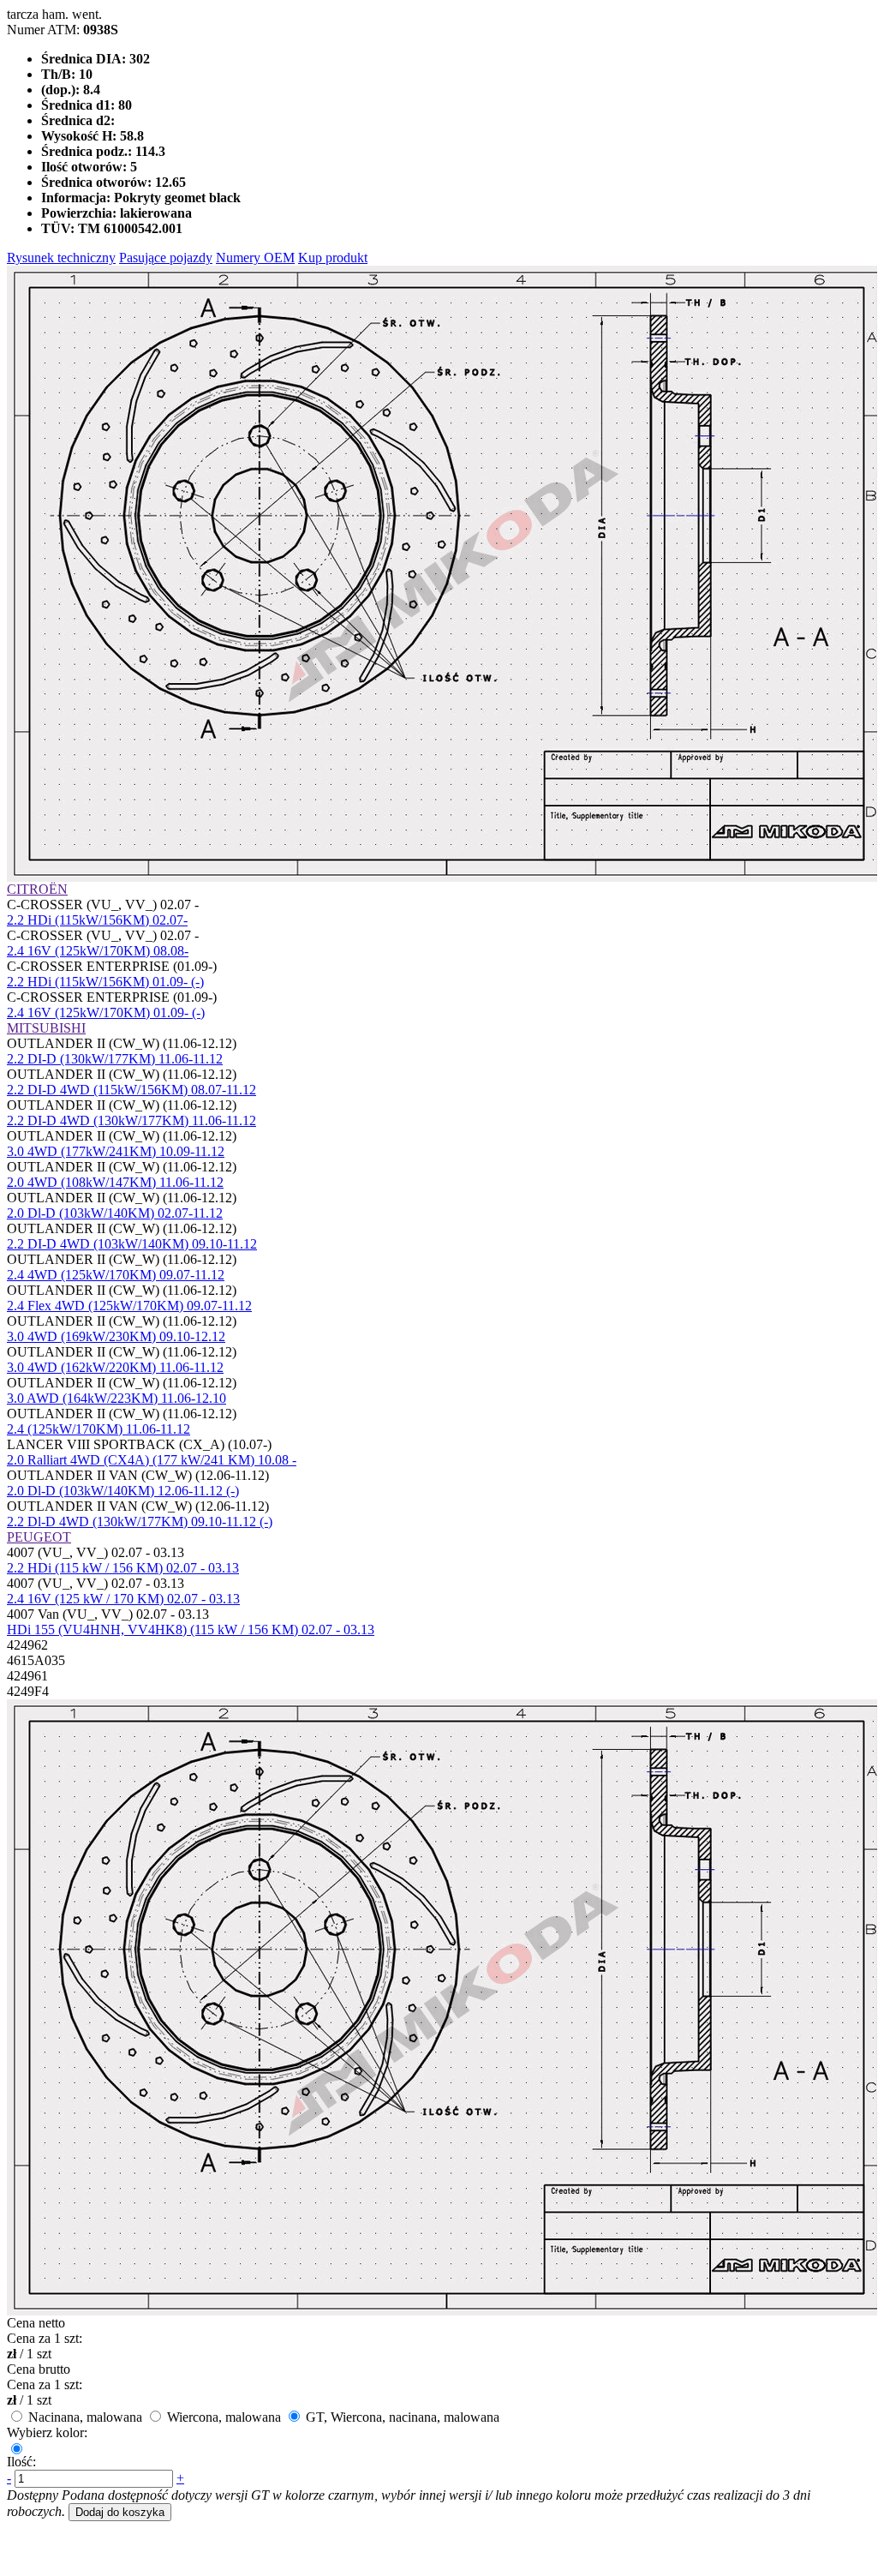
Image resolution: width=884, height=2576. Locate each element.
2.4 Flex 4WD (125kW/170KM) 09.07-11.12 (129, 1306)
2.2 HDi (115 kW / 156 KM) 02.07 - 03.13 (123, 1568)
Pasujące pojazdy (166, 258)
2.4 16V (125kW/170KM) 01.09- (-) (106, 1012)
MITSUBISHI (46, 1028)
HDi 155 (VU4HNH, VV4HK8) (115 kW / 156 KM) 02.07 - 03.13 (191, 1629)
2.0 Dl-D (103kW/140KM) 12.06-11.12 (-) (123, 1491)
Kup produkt (333, 258)
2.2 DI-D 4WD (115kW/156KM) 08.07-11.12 (131, 1090)
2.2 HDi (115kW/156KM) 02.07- (97, 920)
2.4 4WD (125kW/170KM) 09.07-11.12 (116, 1275)
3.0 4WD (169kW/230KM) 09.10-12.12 (116, 1336)
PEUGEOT (39, 1537)
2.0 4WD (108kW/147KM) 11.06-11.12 (115, 1182)
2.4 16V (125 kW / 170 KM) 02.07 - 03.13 (123, 1599)
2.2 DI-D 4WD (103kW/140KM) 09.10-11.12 (132, 1244)
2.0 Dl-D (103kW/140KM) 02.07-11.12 (115, 1213)
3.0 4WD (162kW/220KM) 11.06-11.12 (115, 1367)
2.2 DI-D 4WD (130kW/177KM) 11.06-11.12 (131, 1120)
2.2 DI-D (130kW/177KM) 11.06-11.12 (115, 1059)
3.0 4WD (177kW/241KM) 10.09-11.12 (116, 1151)
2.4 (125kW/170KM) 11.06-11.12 (99, 1429)
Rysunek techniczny (61, 258)
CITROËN (37, 889)
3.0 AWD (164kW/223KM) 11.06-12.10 (116, 1398)
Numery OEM (255, 258)
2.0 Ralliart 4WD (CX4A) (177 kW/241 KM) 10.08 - (152, 1460)
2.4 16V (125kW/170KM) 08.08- (98, 951)
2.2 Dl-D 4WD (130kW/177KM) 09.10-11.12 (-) (140, 1522)
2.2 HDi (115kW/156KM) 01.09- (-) (105, 982)
